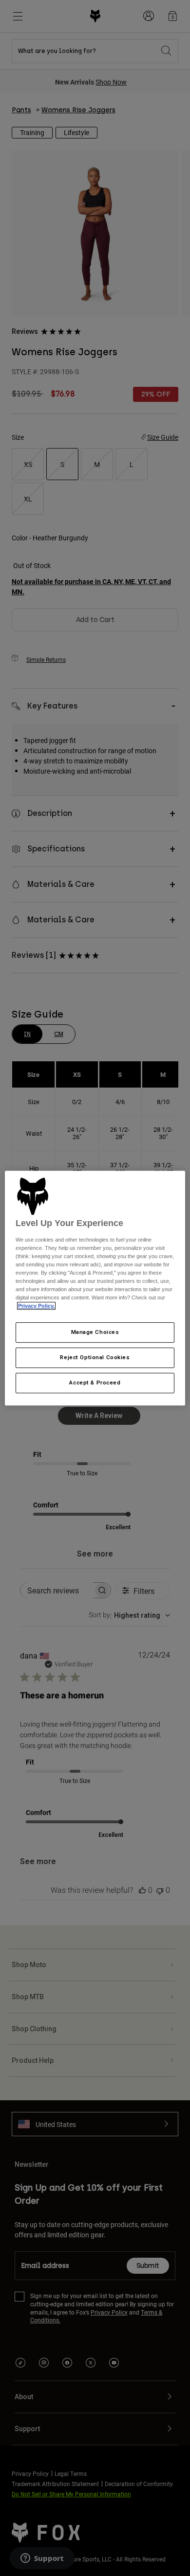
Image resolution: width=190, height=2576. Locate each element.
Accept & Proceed (95, 1383)
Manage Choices (95, 1332)
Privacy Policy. (36, 1306)
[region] (95, 1288)
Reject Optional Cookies (95, 1358)
